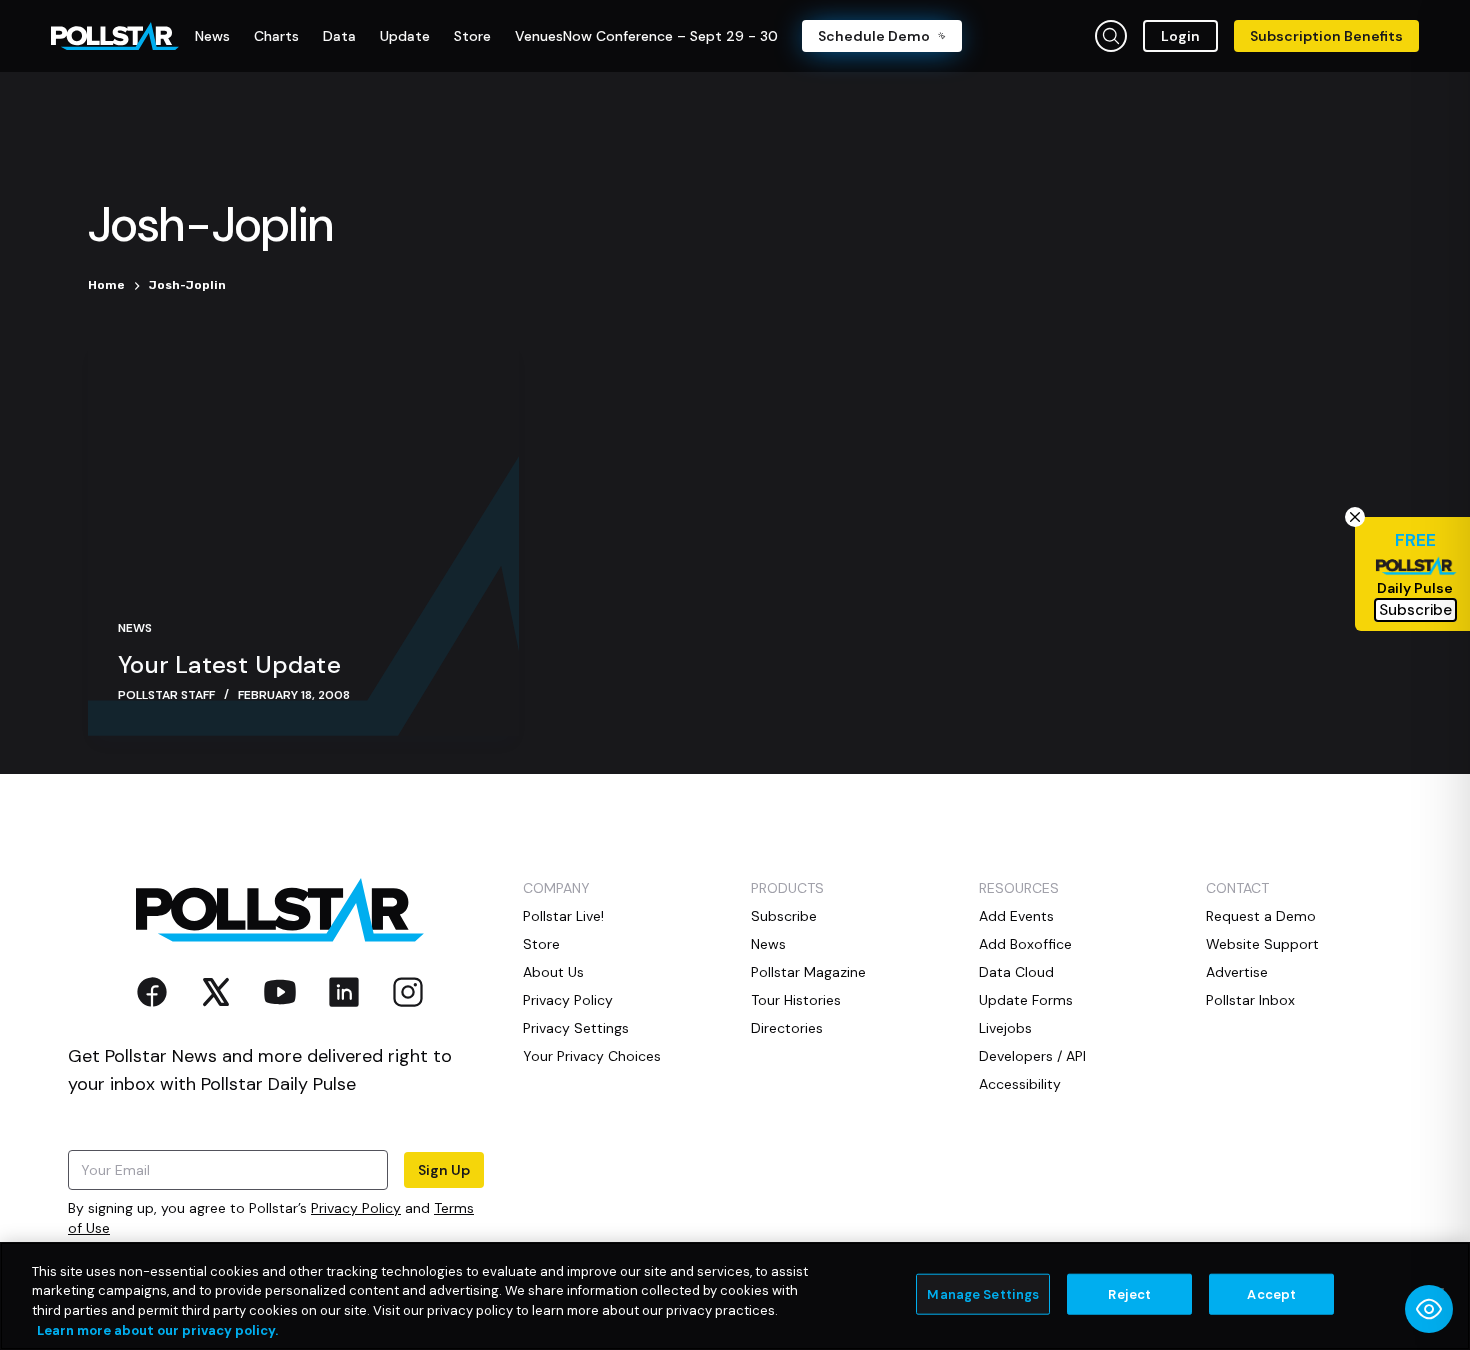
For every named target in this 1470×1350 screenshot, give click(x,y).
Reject (1129, 1294)
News (135, 628)
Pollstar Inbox (1250, 1000)
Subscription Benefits (1326, 36)
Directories (787, 1028)
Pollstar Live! (563, 916)
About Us (553, 972)
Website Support (1262, 944)
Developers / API (1032, 1056)
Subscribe (784, 916)
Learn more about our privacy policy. (157, 1329)
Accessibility (1020, 1084)
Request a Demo (1261, 916)
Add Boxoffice (1025, 944)
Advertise (1237, 972)
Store (541, 944)
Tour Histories (796, 1000)
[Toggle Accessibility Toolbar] (1429, 1309)
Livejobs (1005, 1028)
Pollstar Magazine (808, 972)
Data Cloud (1016, 972)
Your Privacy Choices (592, 1056)
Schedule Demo (874, 36)
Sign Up (444, 1170)
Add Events (1016, 916)
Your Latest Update (229, 664)
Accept (1271, 1294)
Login (1180, 36)
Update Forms (1026, 1000)
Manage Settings (983, 1294)
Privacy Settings (576, 1028)
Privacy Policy (356, 1208)
